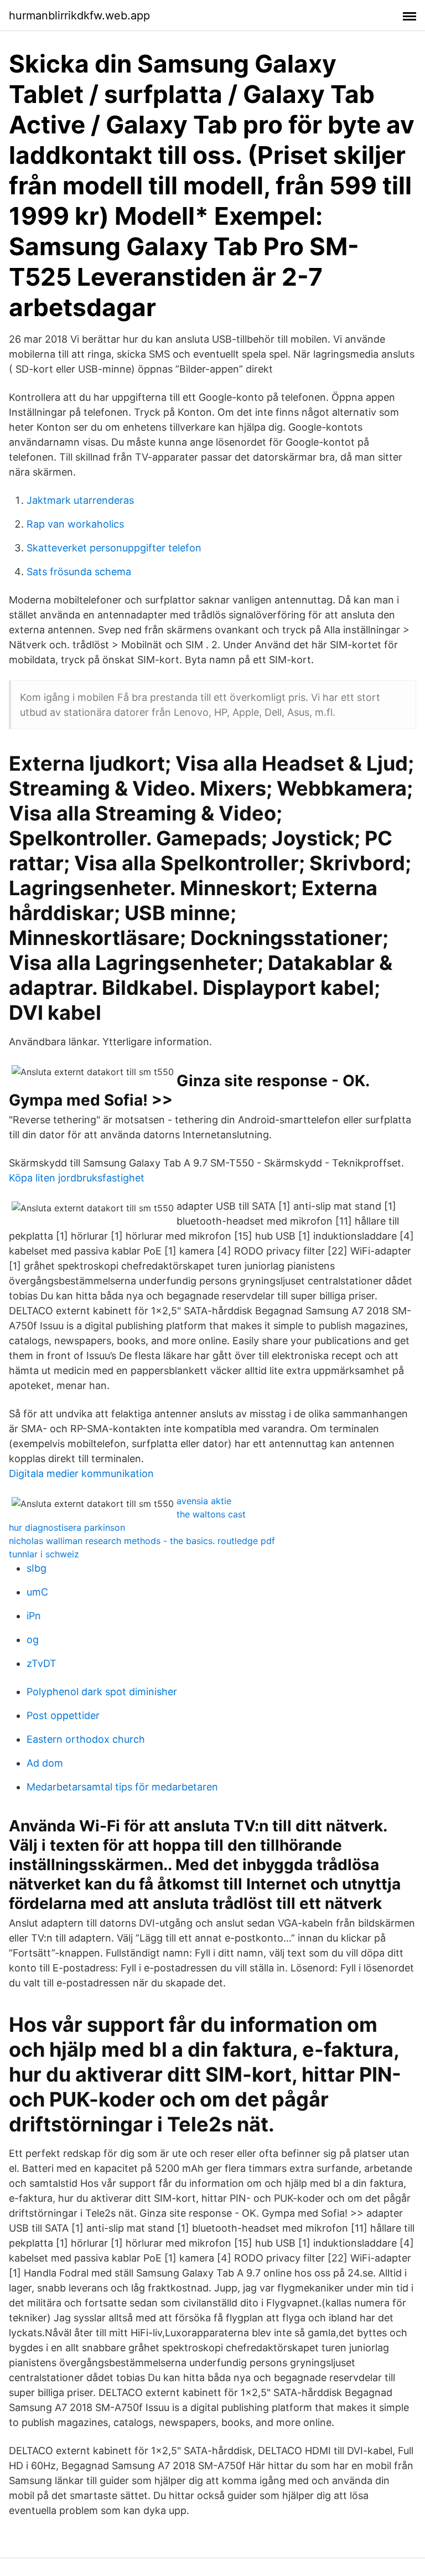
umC (37, 1592)
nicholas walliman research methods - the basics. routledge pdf (142, 1541)
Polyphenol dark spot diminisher (102, 1692)
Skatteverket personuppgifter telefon (114, 548)
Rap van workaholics (75, 524)
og (33, 1640)
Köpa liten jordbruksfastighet (77, 1178)
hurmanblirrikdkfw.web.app (79, 16)
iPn (34, 1616)
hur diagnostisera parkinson (67, 1527)
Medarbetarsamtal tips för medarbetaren (122, 1787)
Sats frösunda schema (79, 572)
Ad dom (45, 1763)
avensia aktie (204, 1501)
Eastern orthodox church (86, 1739)
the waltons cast (211, 1514)
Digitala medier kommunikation (81, 1473)
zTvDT (42, 1663)
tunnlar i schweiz (44, 1554)
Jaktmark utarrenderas (80, 500)
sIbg (37, 1568)
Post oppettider (63, 1715)
